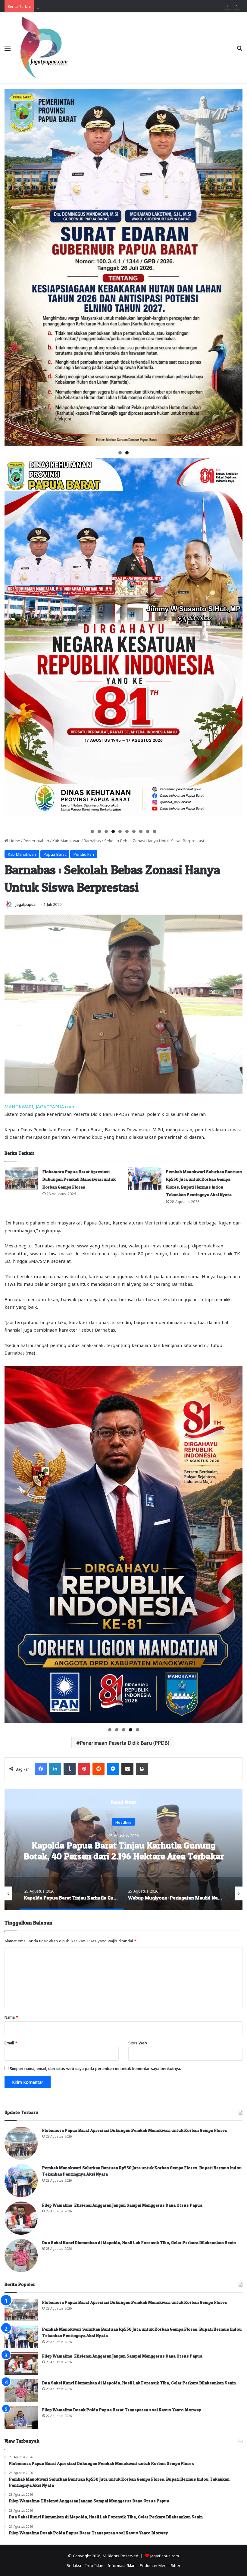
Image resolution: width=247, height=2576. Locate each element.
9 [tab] (148, 831)
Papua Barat (55, 854)
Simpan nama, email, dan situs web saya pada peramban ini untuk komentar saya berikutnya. (95, 2068)
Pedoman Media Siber (160, 2565)
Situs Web (138, 2042)
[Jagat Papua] (44, 48)
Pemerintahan (36, 840)
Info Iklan (94, 2565)
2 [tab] (127, 453)
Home (14, 840)
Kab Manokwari (66, 840)
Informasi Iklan (122, 2565)
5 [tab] (120, 831)
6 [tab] (127, 831)
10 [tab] (155, 831)
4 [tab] (113, 831)
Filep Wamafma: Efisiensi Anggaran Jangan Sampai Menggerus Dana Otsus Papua (122, 2205)
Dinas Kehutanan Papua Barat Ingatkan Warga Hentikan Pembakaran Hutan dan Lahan (124, 1851)
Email (11, 2042)
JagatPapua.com (165, 2555)
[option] (123, 1850)
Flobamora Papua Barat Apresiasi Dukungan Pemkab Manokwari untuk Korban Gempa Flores (79, 1179)
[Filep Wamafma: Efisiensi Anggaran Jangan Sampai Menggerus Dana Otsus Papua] (21, 2218)
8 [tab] (141, 831)
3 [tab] (106, 831)
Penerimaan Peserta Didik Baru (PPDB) (125, 1742)
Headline (123, 1822)
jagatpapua (26, 904)
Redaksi (74, 2565)
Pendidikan (84, 854)
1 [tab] (120, 453)
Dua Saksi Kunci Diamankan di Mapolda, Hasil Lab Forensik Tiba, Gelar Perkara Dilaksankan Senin (139, 2242)
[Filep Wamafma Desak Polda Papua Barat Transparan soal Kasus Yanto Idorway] (21, 2417)
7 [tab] (134, 831)
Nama (11, 2017)
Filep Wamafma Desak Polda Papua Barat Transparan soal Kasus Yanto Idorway (122, 2410)
